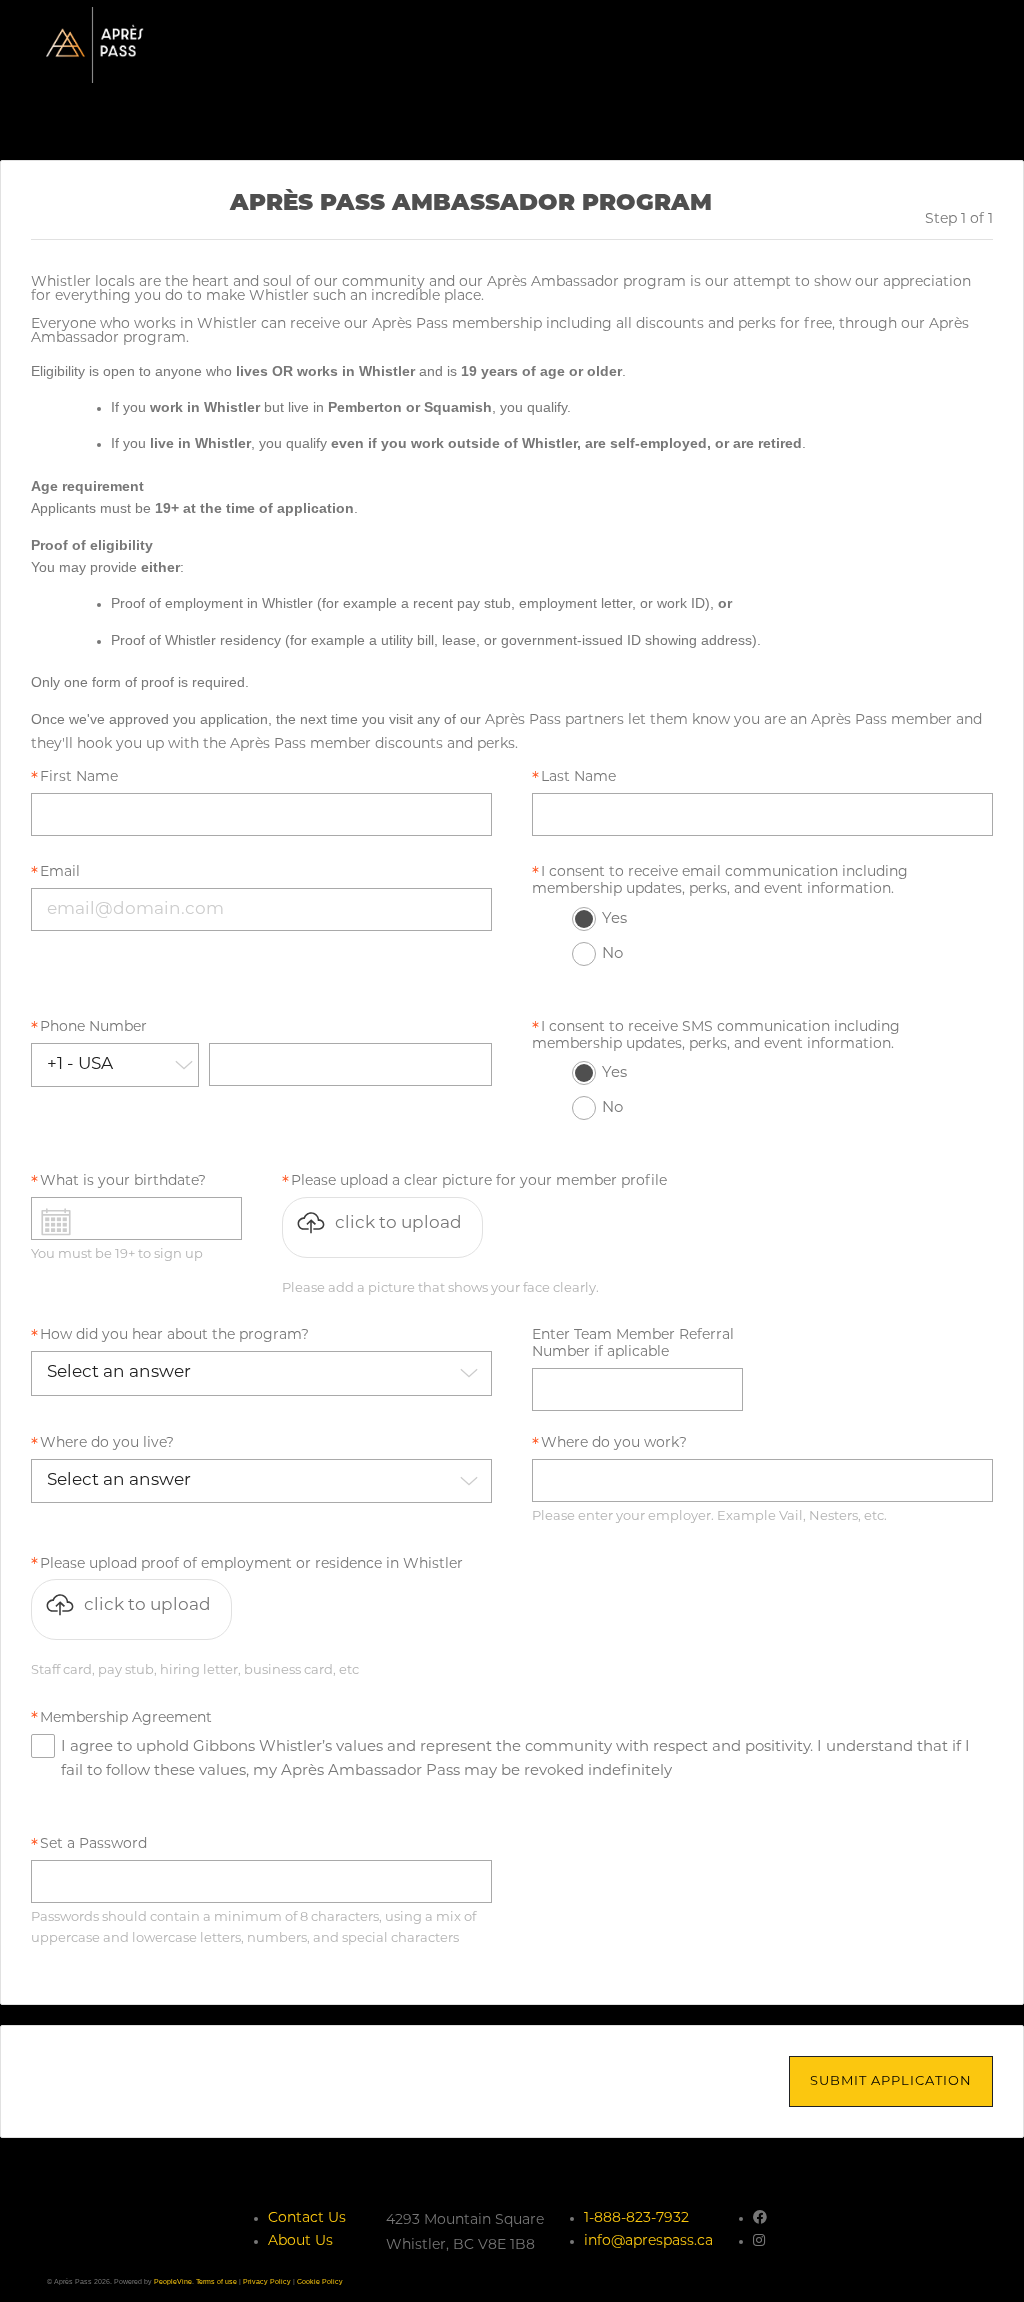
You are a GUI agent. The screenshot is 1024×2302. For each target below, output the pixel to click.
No (612, 954)
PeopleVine (173, 2281)
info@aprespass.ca (648, 2241)
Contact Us (307, 2218)
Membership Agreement (126, 1718)
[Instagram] (759, 2241)
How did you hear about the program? (174, 1335)
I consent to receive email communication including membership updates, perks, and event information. (720, 881)
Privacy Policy (267, 2281)
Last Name (578, 777)
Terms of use (216, 2281)
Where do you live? (107, 1443)
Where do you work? (614, 1443)
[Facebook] (760, 2218)
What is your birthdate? (123, 1181)
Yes (614, 919)
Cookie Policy (320, 2281)
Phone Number (93, 1027)
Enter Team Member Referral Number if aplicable (633, 1344)
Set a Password (93, 1844)
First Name (79, 777)
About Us (300, 2241)
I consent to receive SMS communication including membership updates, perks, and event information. (716, 1036)
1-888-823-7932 (636, 2218)
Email (60, 872)
